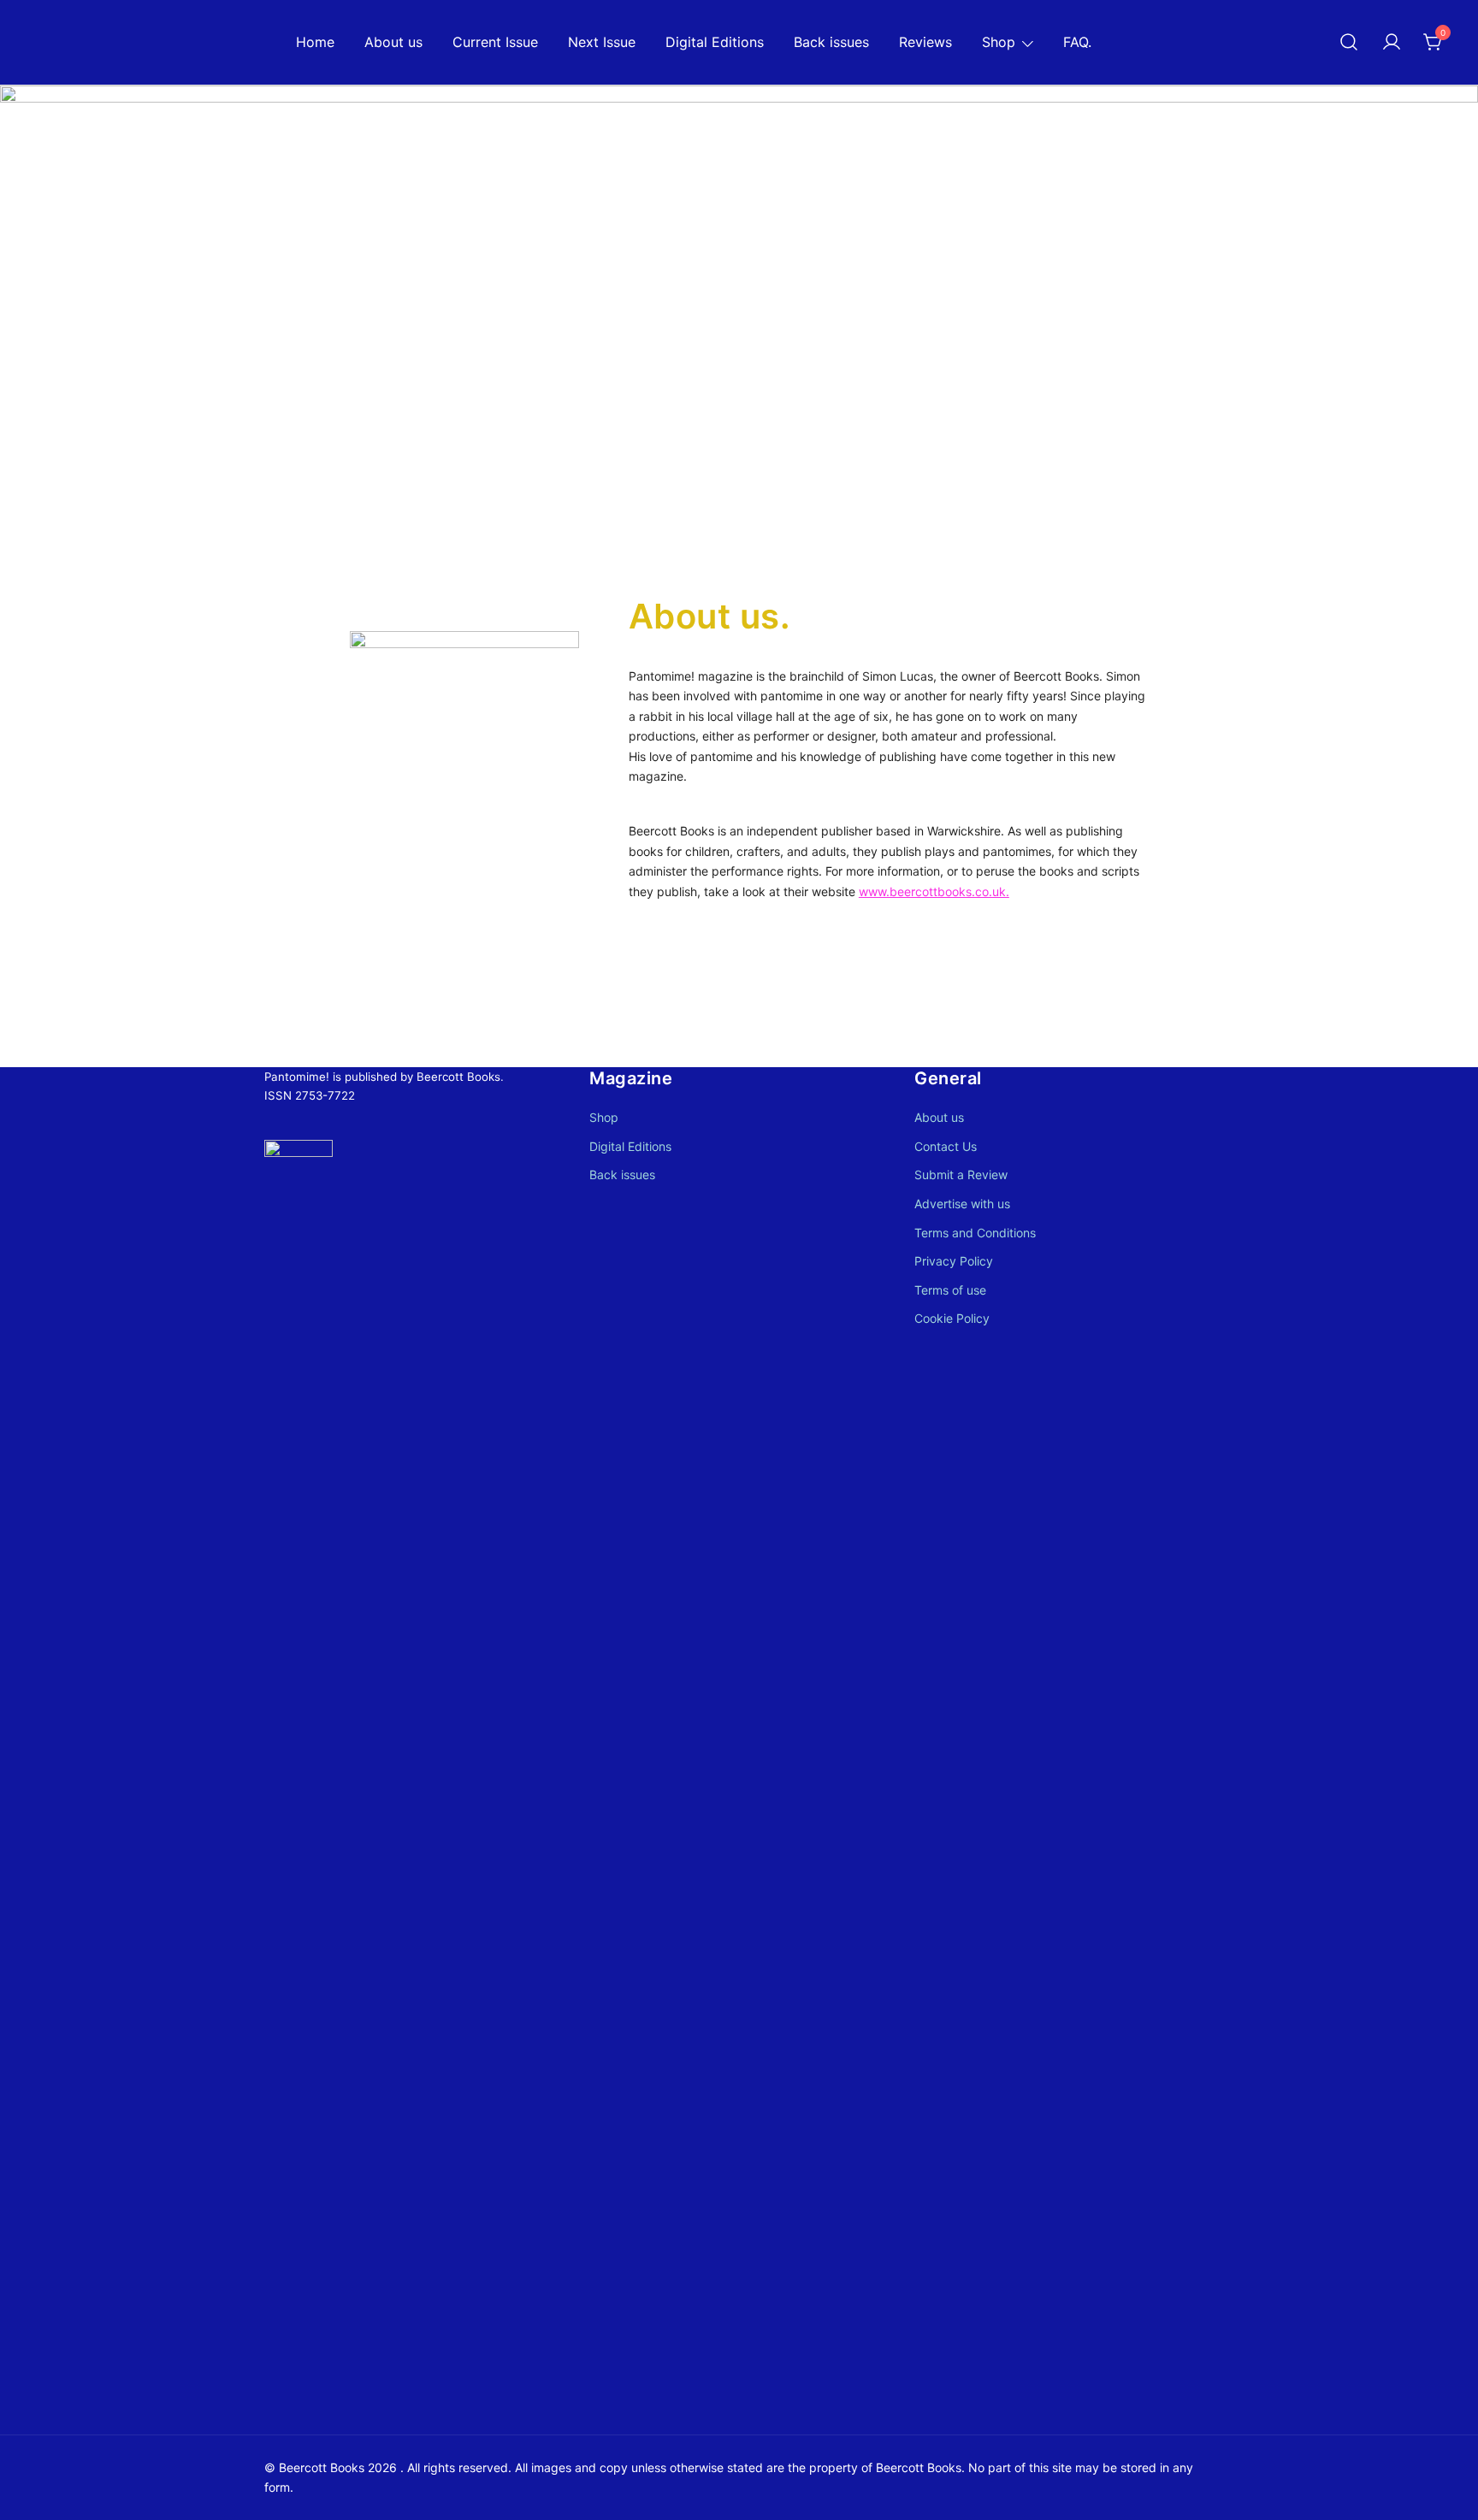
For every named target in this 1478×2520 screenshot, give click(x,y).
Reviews (925, 42)
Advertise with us (962, 1204)
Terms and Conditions (975, 1233)
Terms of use (950, 1290)
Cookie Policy (952, 1318)
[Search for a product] (1349, 43)
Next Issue (602, 42)
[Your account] (1392, 43)
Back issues (831, 42)
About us (393, 42)
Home (315, 42)
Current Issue (495, 42)
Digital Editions (715, 42)
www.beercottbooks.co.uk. (934, 891)
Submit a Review (961, 1174)
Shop (999, 42)
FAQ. (1077, 42)
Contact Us (946, 1146)
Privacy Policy (954, 1261)
